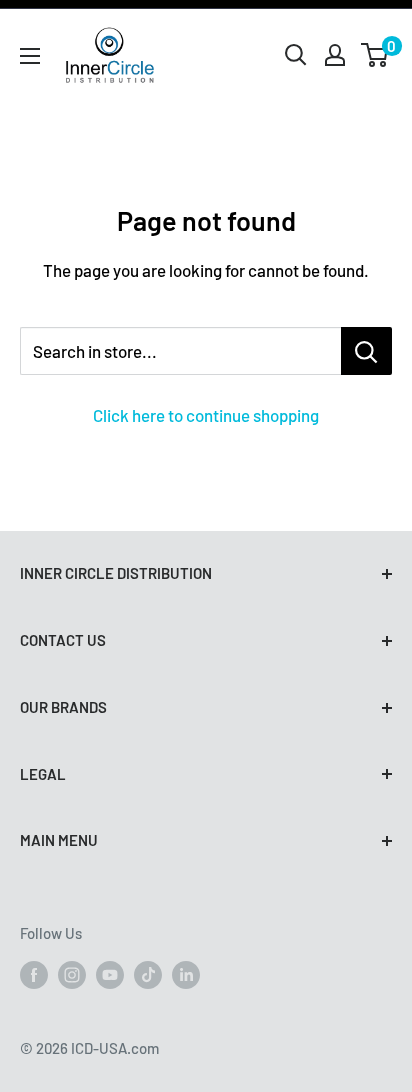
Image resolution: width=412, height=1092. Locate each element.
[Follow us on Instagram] (72, 974)
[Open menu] (30, 56)
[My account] (335, 55)
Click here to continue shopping (206, 415)
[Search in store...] (366, 351)
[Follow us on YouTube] (110, 974)
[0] (375, 55)
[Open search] (296, 55)
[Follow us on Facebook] (34, 974)
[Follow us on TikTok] (148, 974)
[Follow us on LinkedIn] (186, 974)
